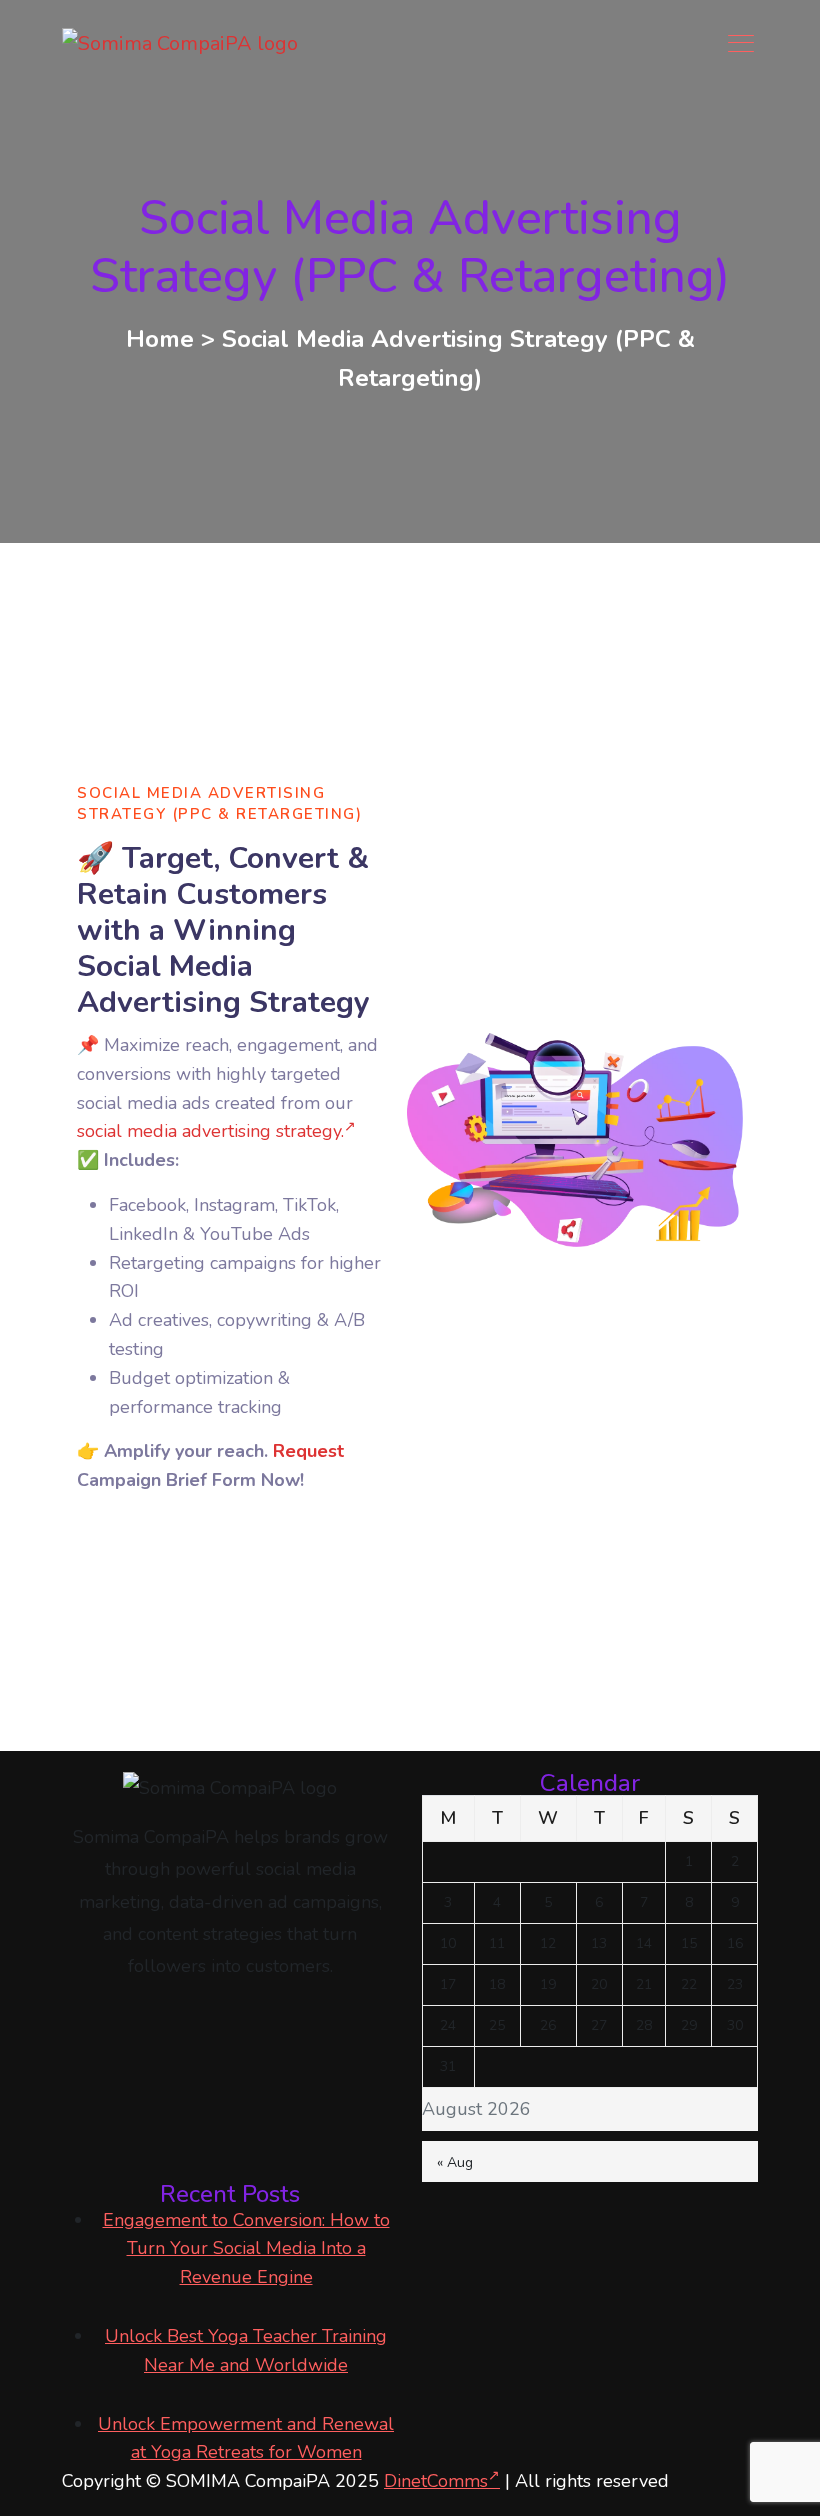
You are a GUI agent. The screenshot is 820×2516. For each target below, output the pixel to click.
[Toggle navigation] (743, 43)
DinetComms (436, 2481)
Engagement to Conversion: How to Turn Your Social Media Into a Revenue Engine (246, 2249)
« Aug (455, 2162)
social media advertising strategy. (210, 1131)
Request (308, 1451)
